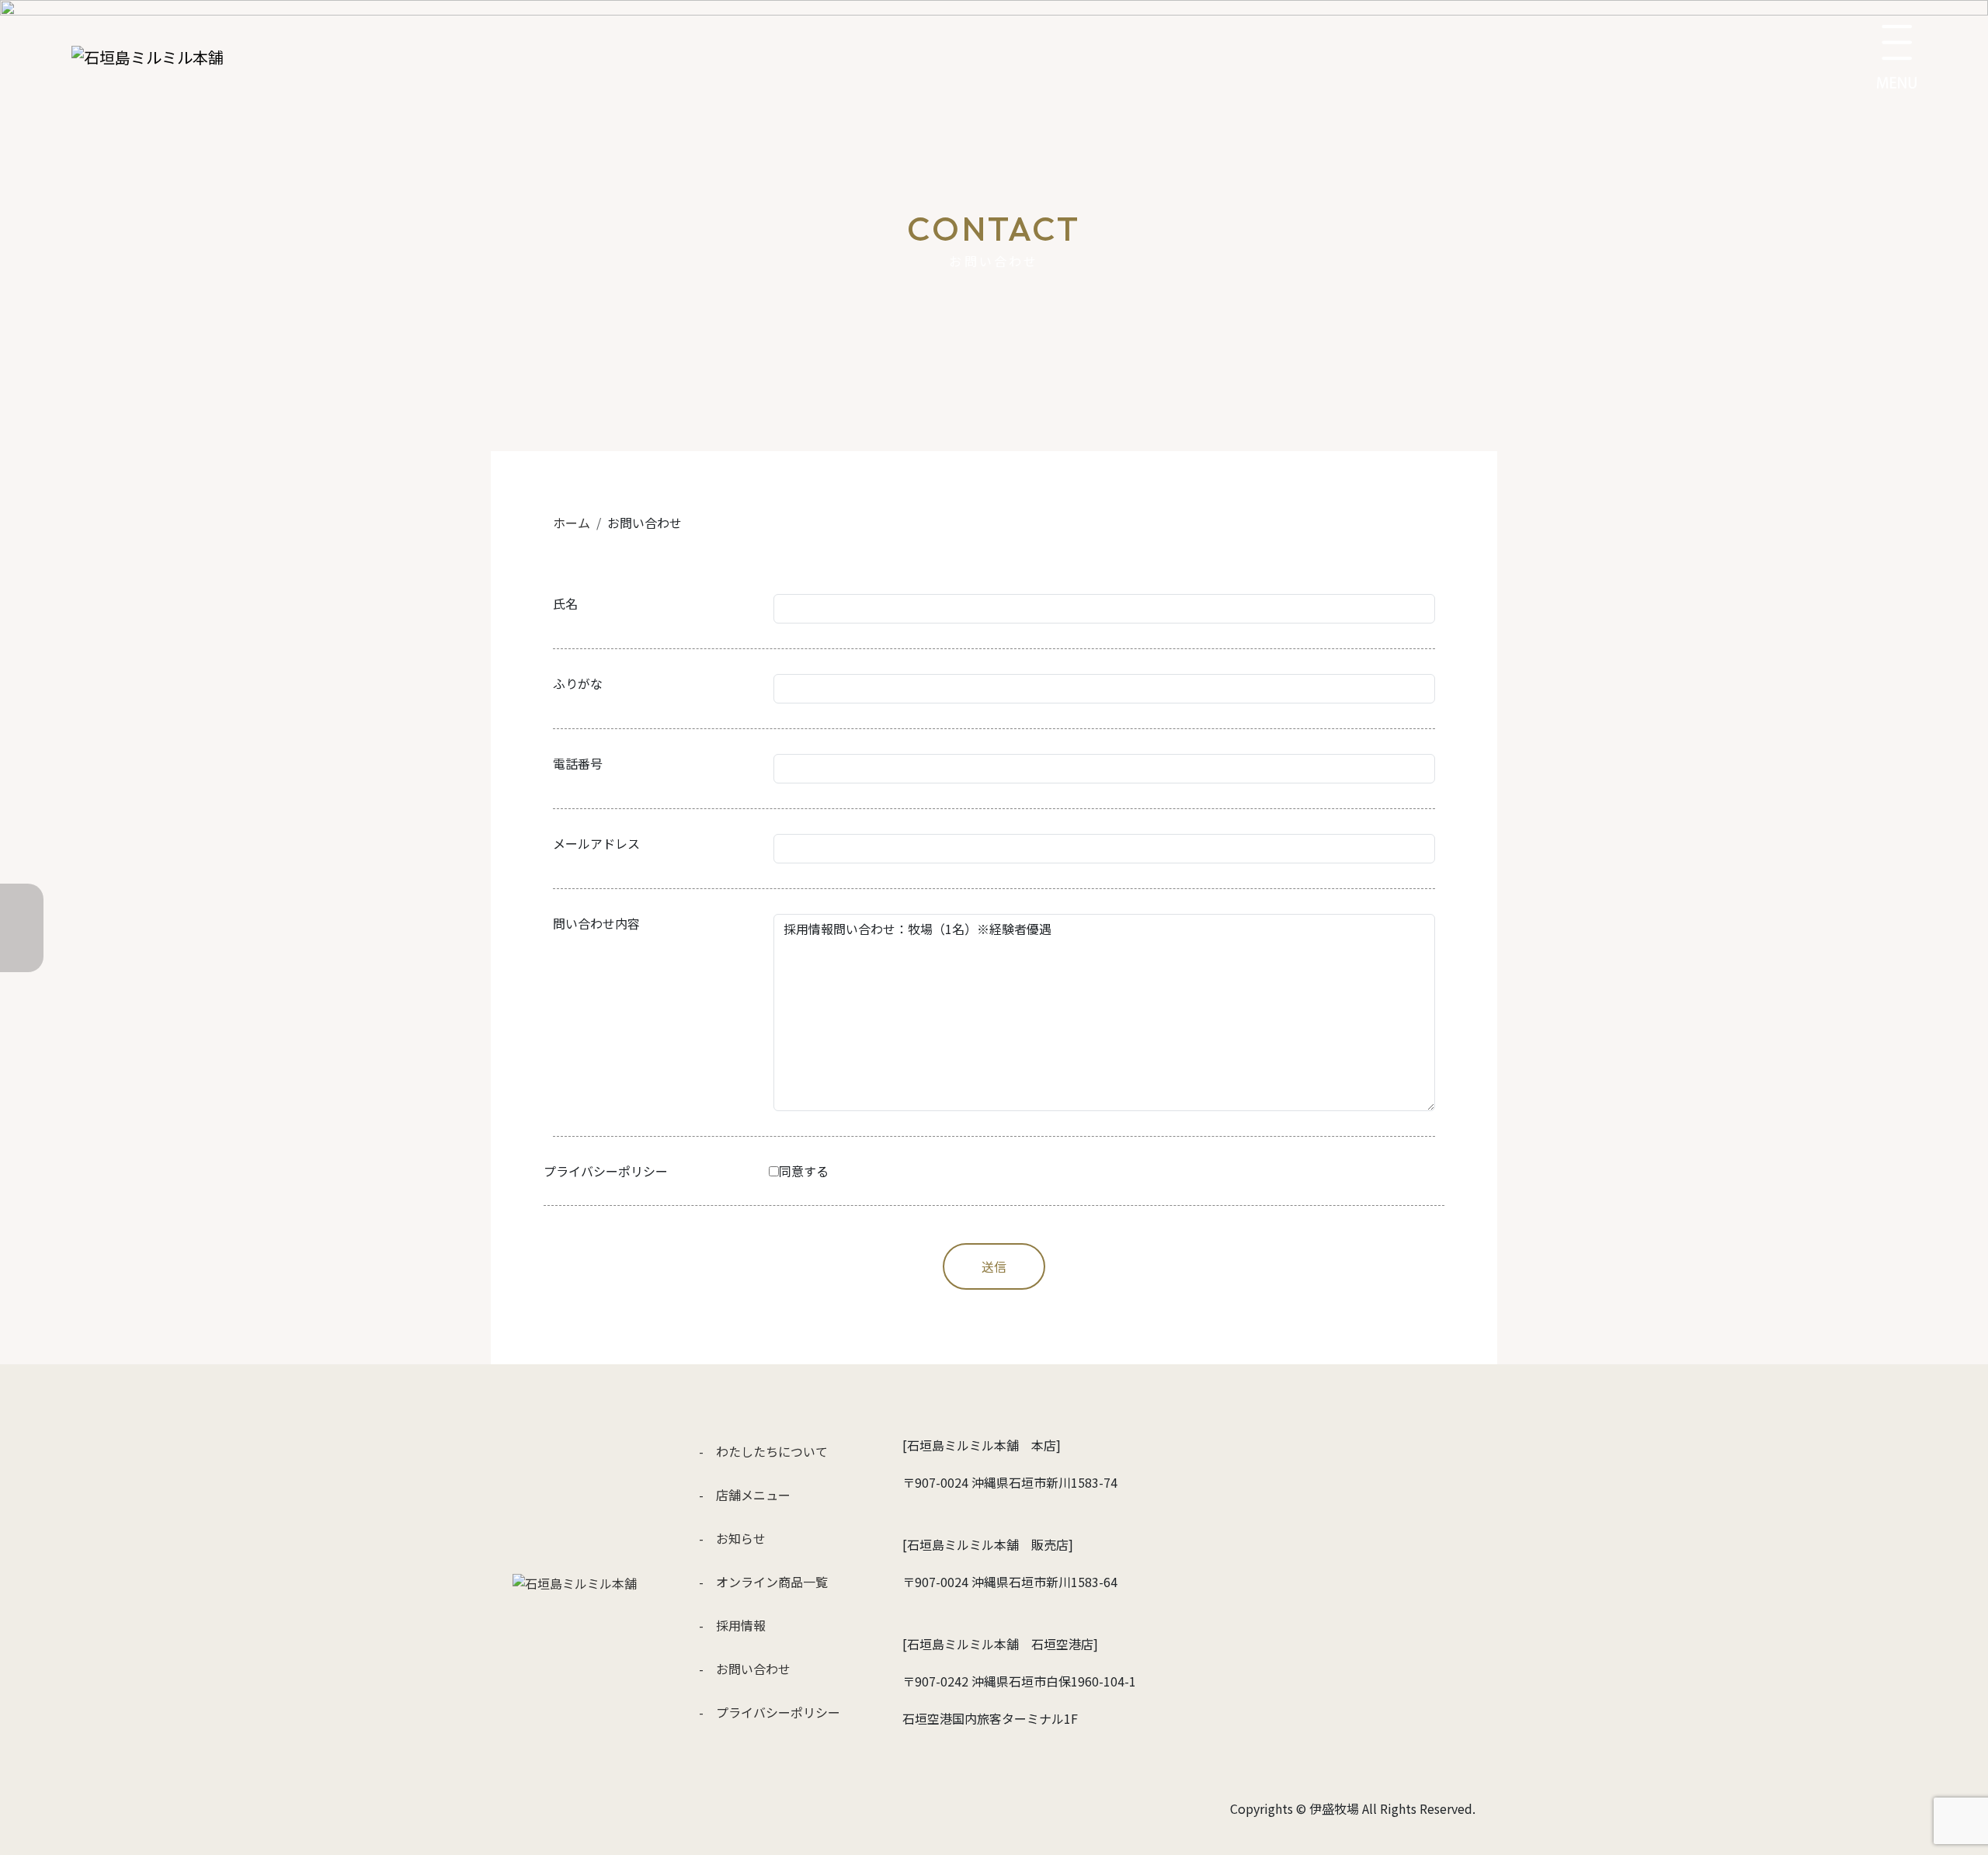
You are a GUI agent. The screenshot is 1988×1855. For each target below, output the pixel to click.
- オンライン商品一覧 (763, 1582)
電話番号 (578, 763)
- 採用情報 (732, 1625)
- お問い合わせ (745, 1669)
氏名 (565, 603)
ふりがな (578, 683)
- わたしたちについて (763, 1451)
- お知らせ (732, 1538)
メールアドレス (596, 843)
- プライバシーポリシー (770, 1712)
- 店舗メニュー (745, 1495)
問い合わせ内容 (596, 923)
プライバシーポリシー (606, 1171)
